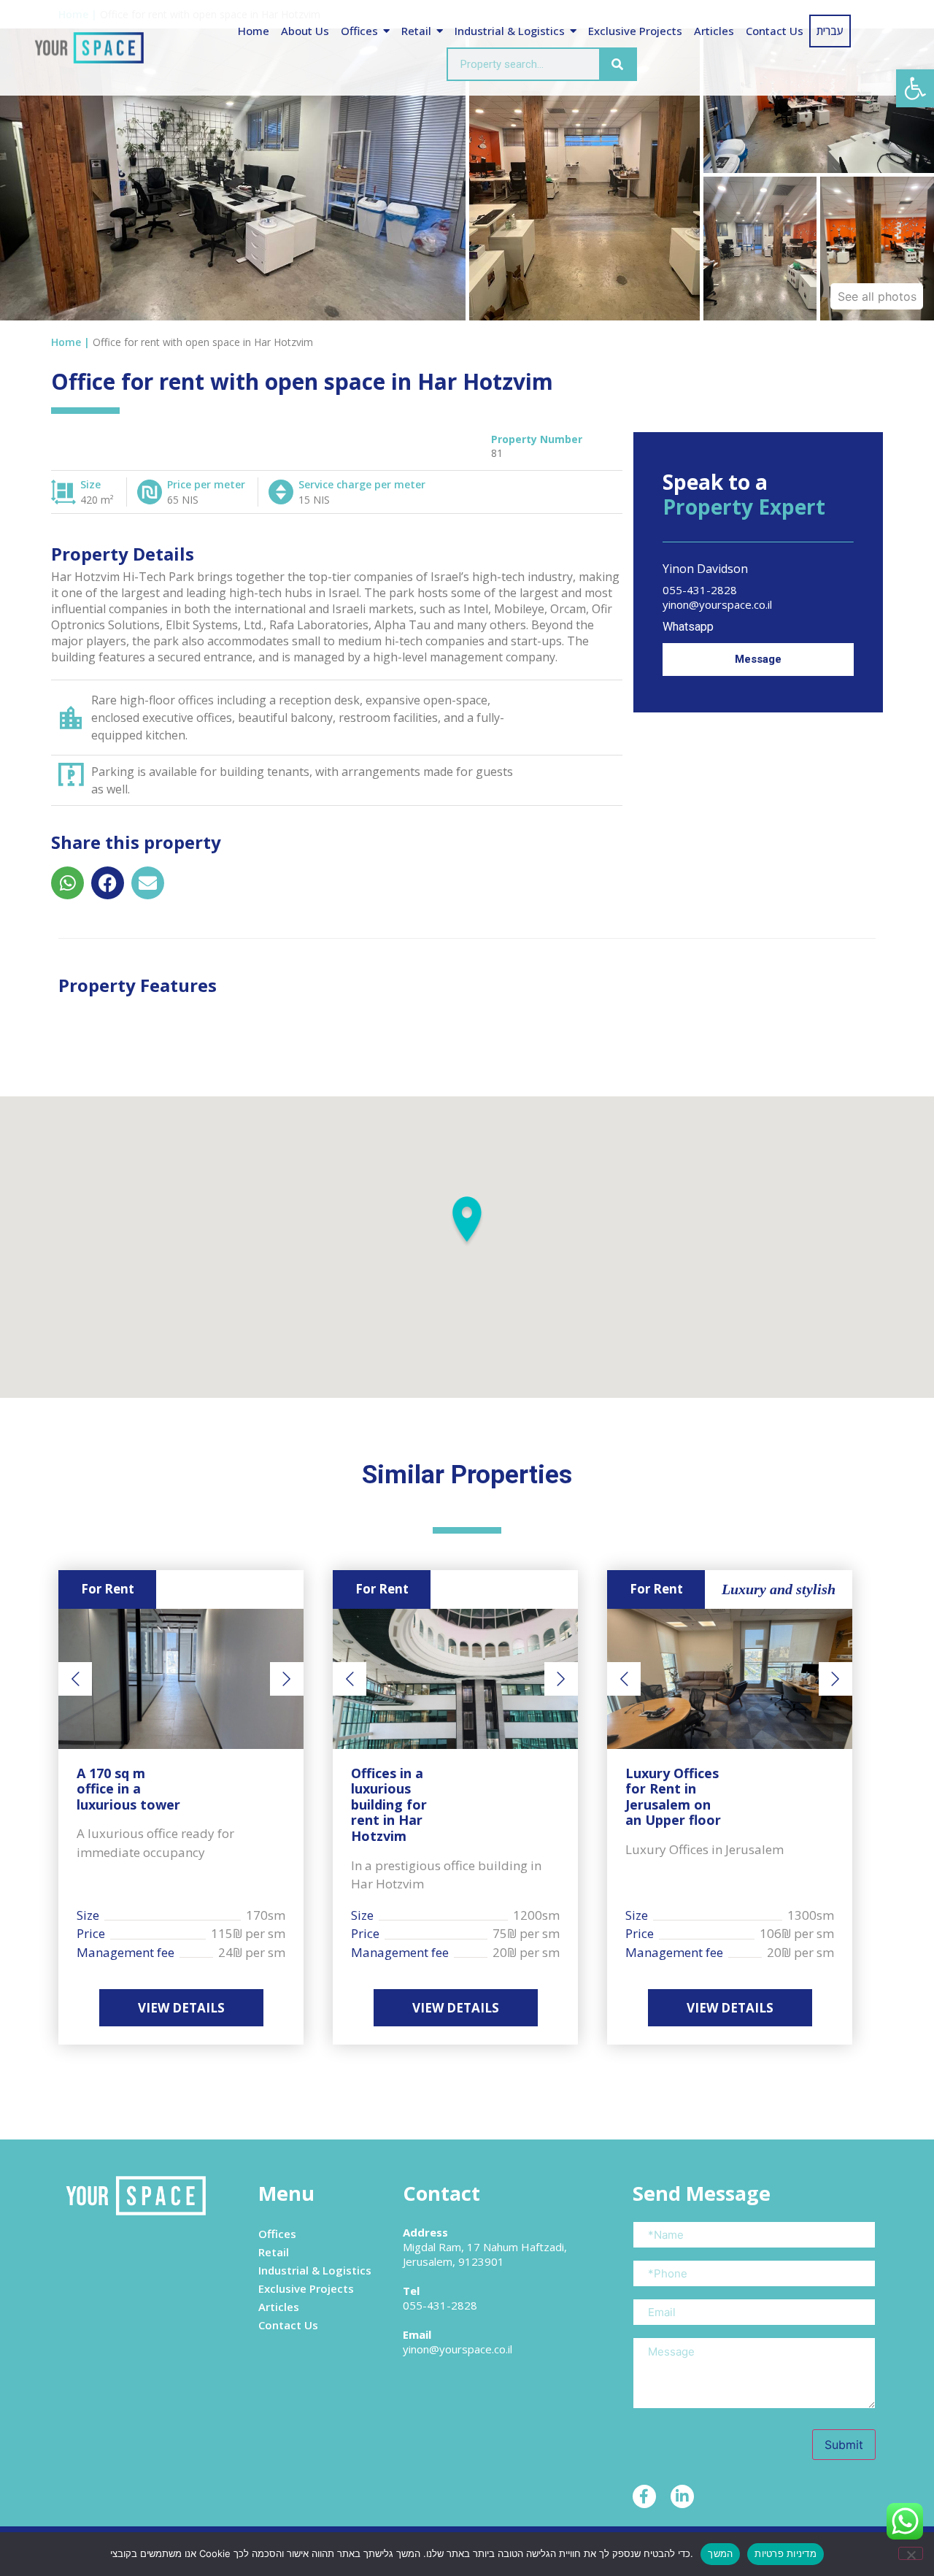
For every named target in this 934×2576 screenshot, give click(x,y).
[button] (915, 88)
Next (287, 1679)
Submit (844, 2445)
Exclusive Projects (635, 31)
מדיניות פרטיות (786, 2553)
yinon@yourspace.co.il (717, 604)
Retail (416, 31)
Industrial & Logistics (510, 31)
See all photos (877, 296)
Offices (359, 31)
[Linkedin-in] (682, 2496)
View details (181, 2008)
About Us (305, 31)
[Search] (617, 64)
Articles (714, 31)
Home (254, 31)
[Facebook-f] (644, 2496)
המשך (720, 2553)
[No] (911, 2553)
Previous (75, 1679)
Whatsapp (690, 627)
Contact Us (775, 31)
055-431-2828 (700, 590)
